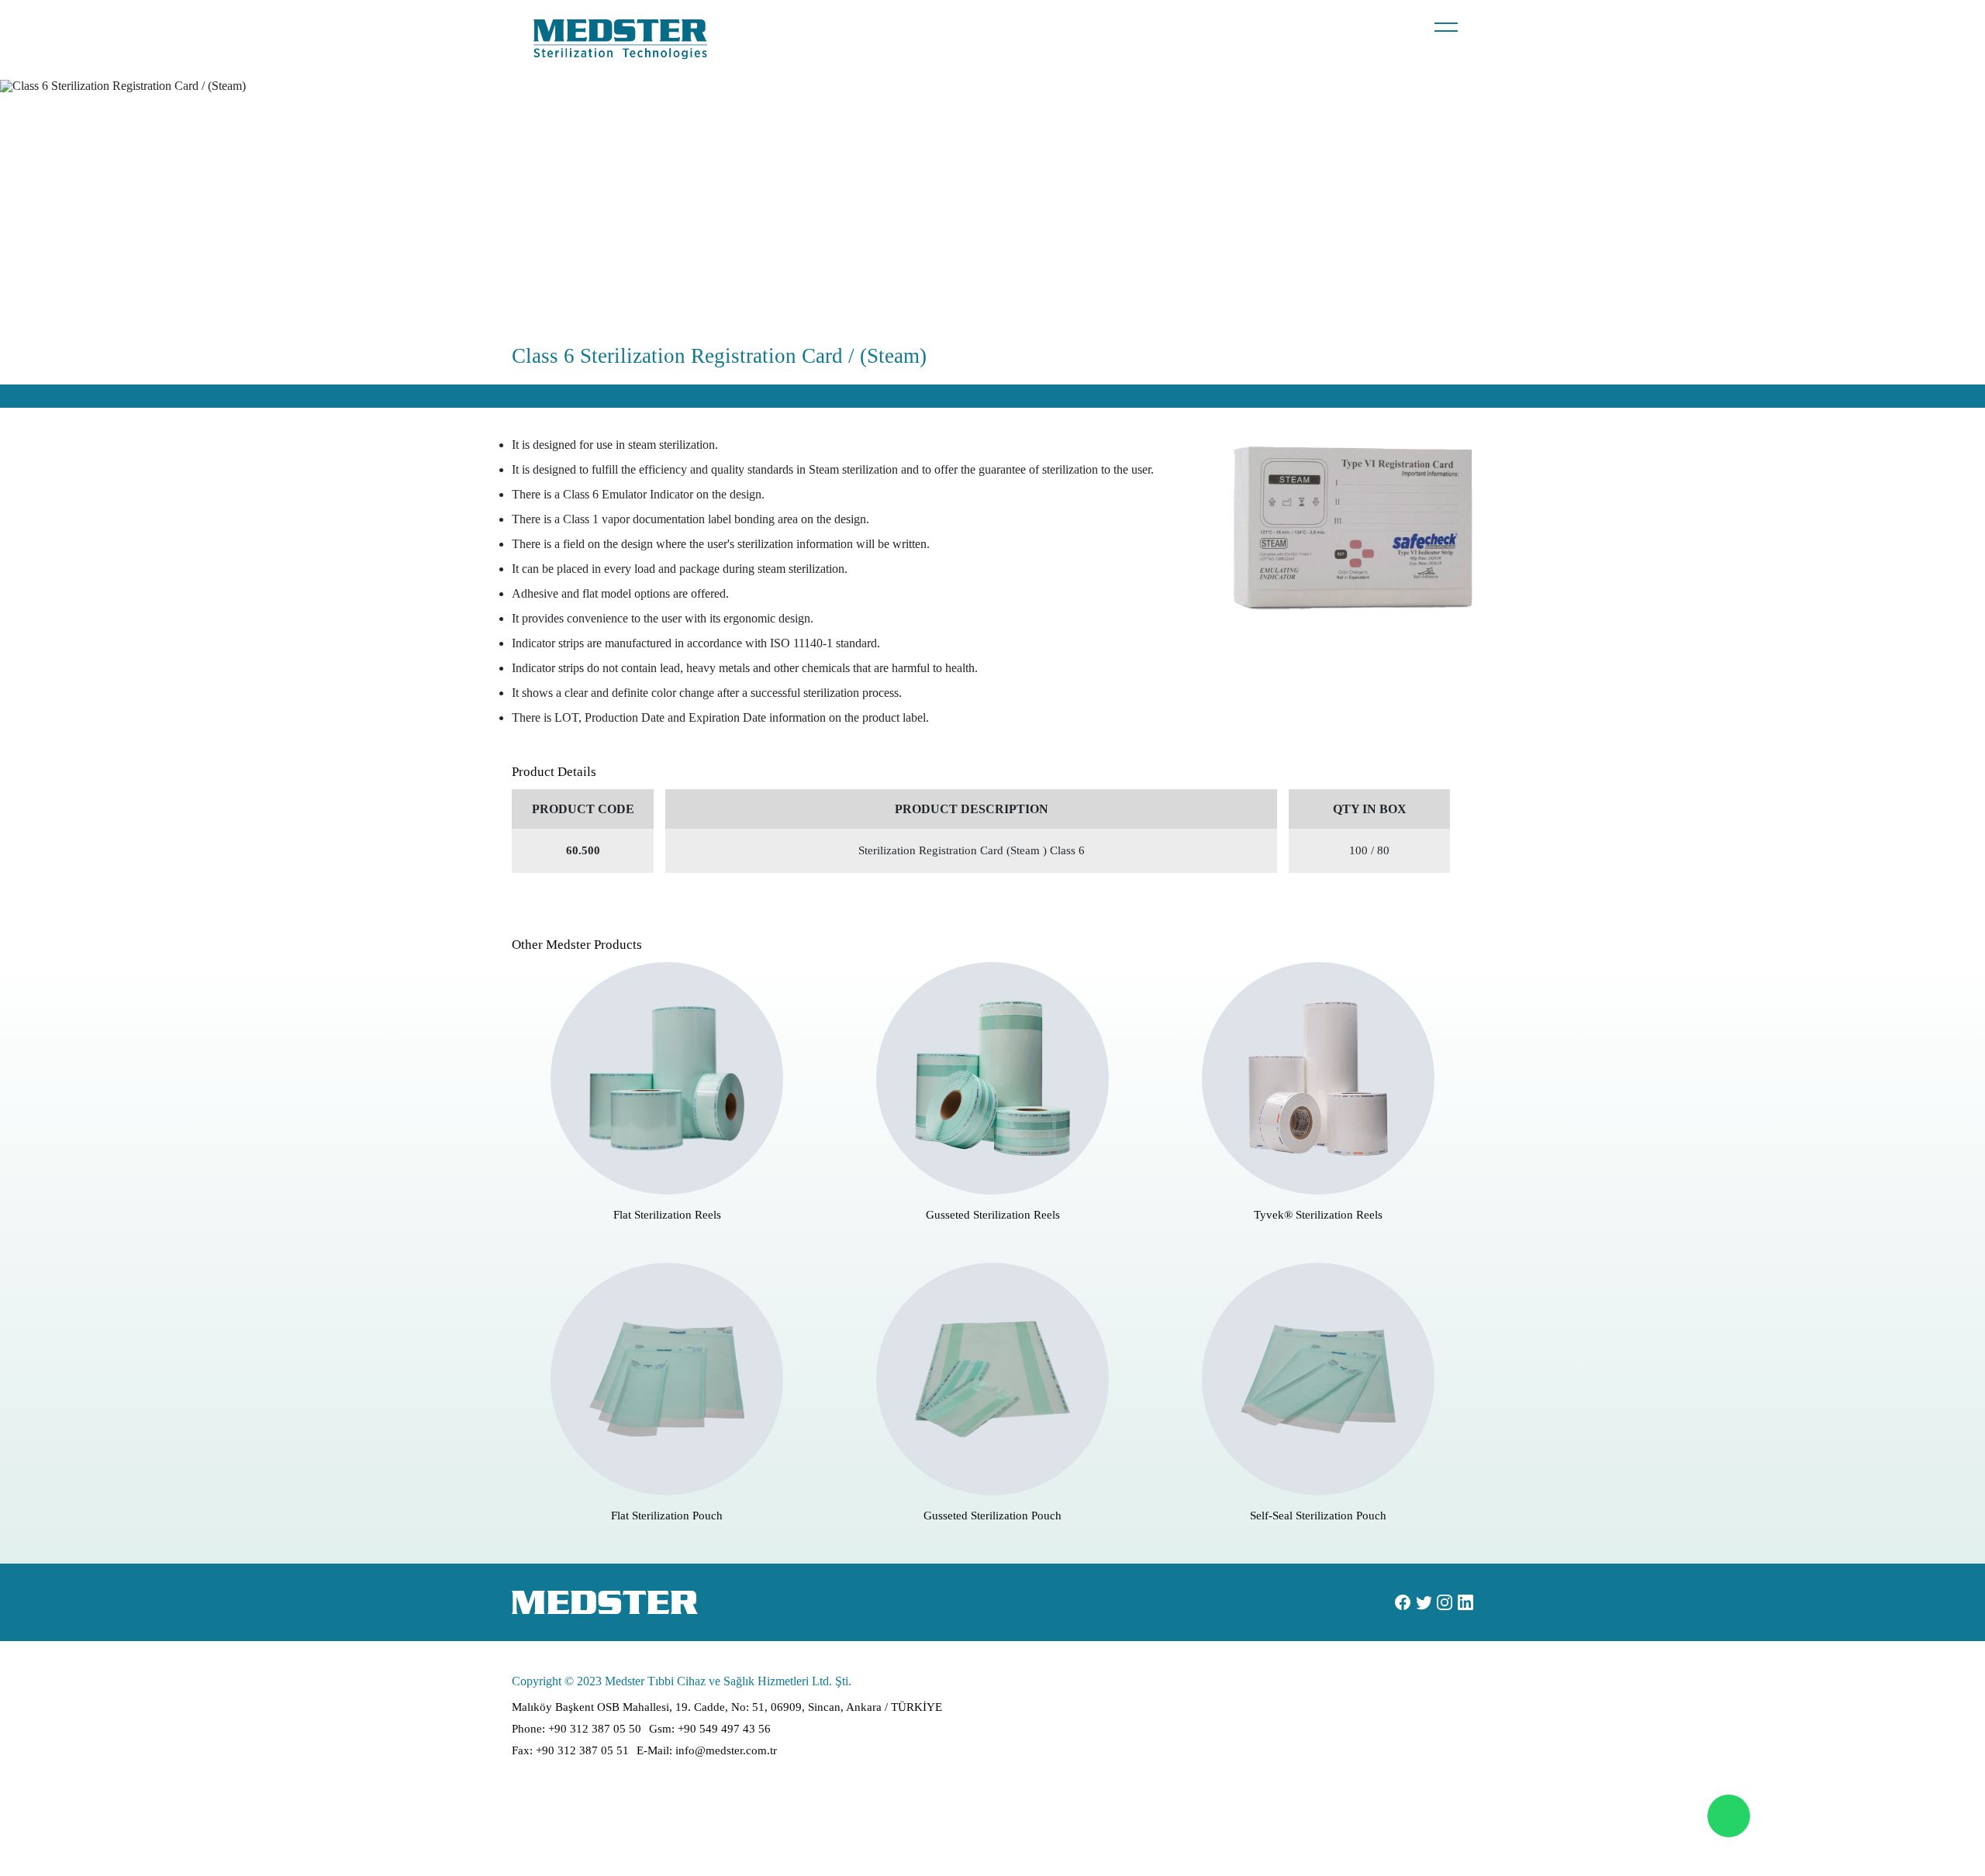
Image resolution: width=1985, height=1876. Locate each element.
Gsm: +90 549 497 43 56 (710, 1729)
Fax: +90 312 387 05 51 (570, 1750)
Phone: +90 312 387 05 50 (577, 1729)
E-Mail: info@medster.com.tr (707, 1750)
